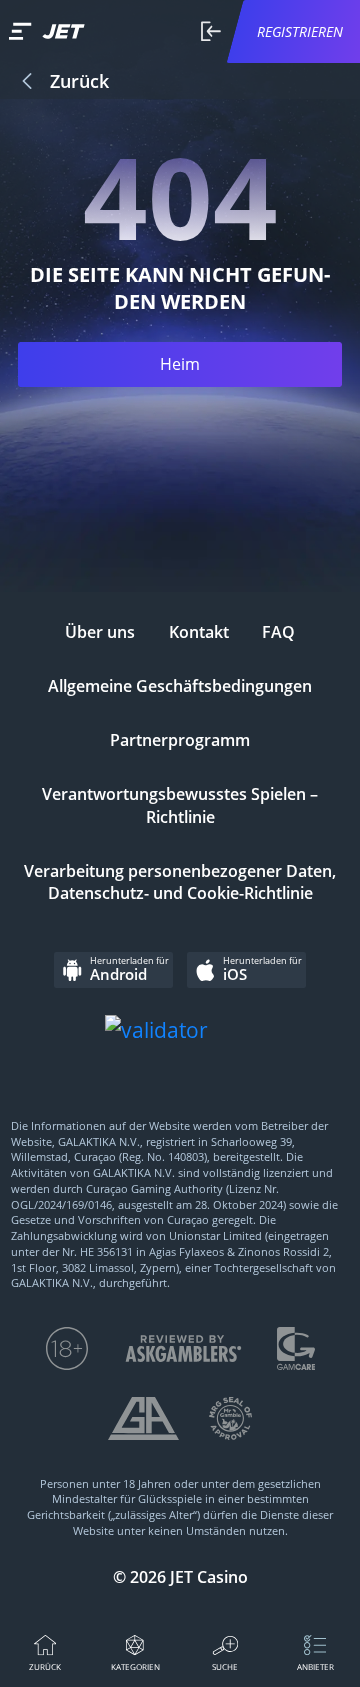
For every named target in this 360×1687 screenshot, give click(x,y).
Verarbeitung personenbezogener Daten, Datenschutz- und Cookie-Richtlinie (180, 882)
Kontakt (199, 632)
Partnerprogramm (180, 740)
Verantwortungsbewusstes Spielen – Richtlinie (180, 805)
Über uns (100, 632)
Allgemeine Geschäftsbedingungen (180, 686)
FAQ (278, 632)
